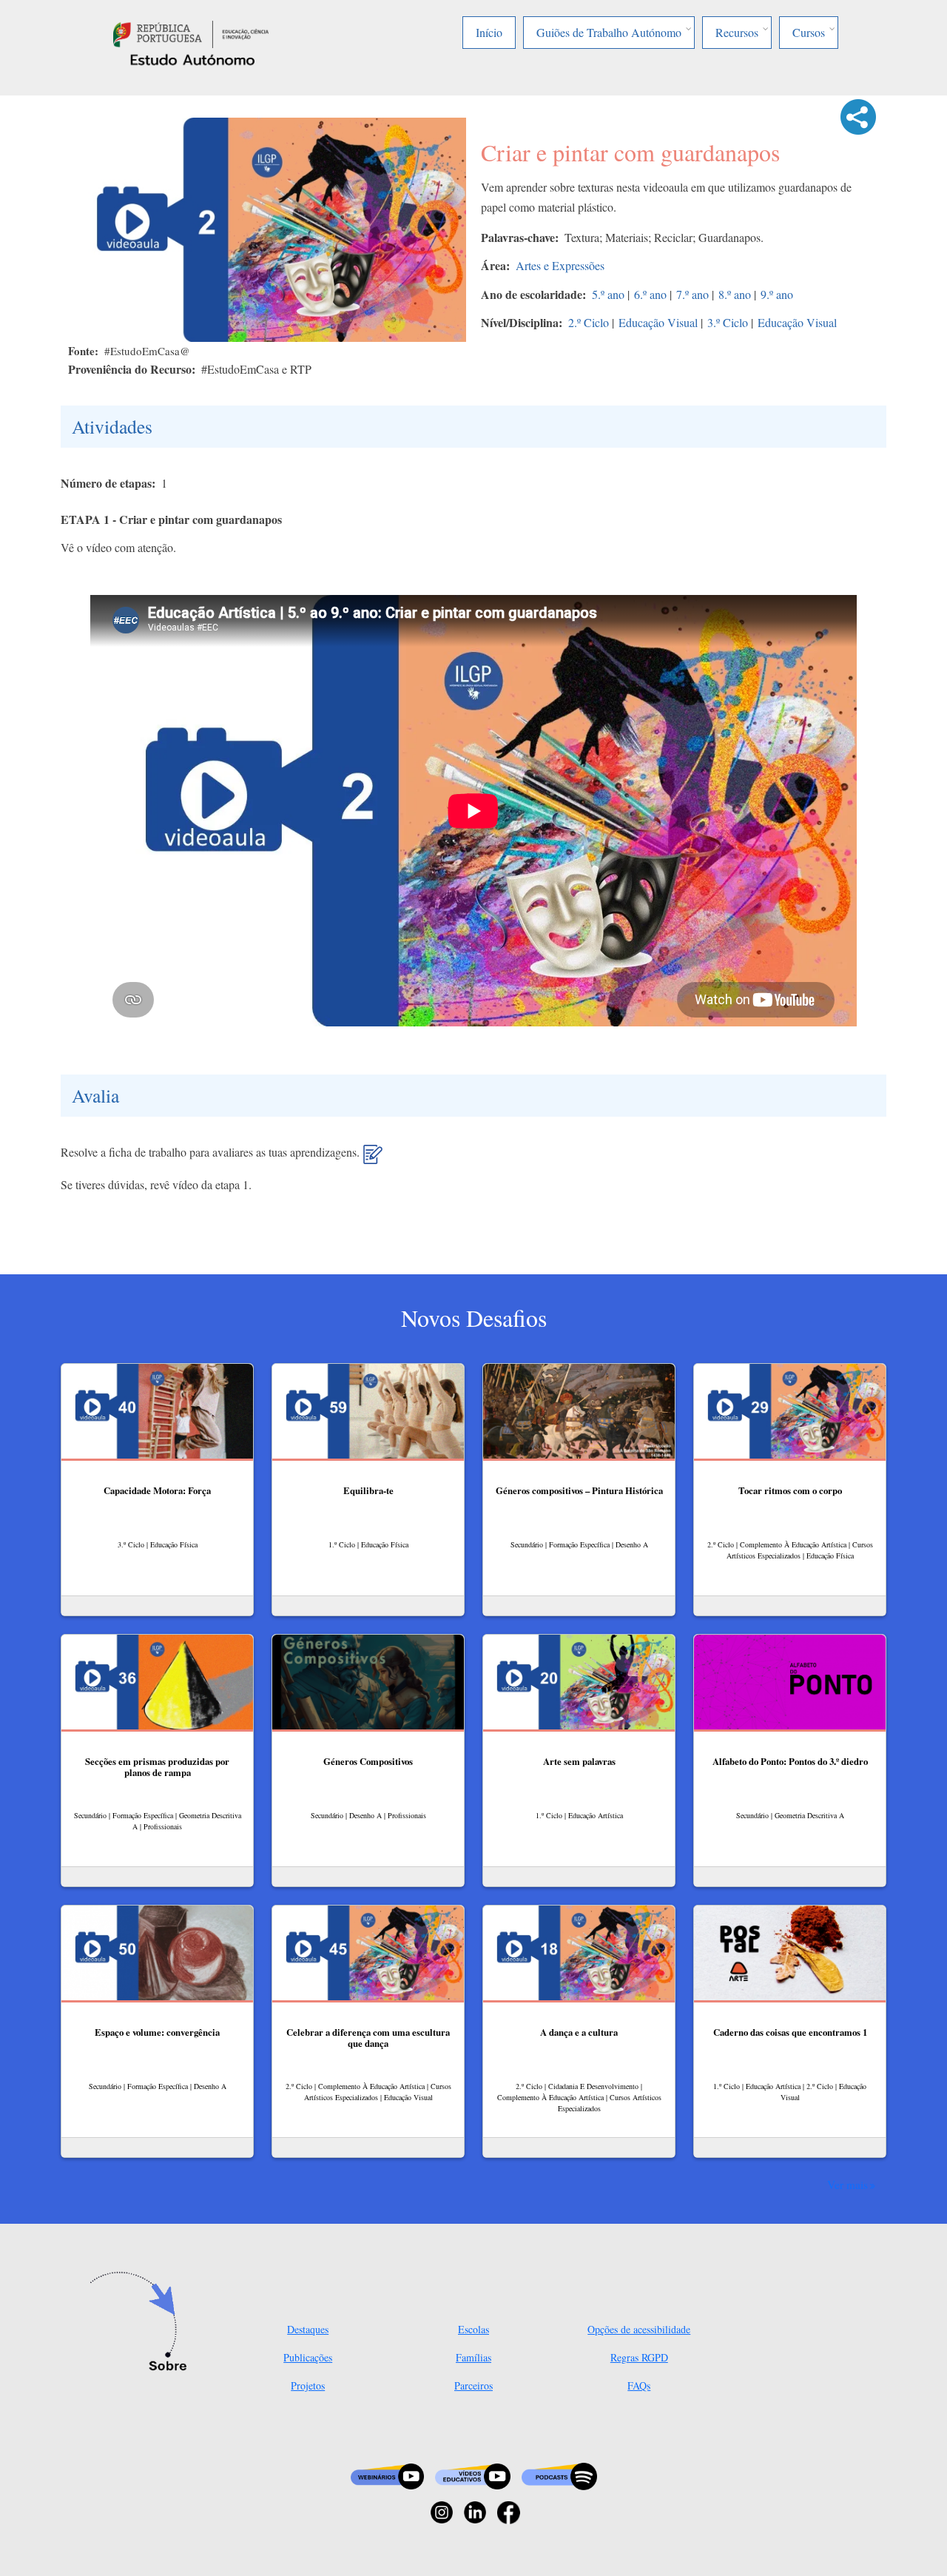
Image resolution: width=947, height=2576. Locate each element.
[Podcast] (559, 2475)
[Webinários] (387, 2475)
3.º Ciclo (728, 322)
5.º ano (608, 294)
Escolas (473, 2329)
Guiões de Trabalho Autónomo (609, 32)
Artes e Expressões (560, 265)
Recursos (737, 32)
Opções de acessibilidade (639, 2329)
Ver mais (847, 2185)
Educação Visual (658, 322)
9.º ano (777, 294)
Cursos (809, 32)
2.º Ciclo (589, 322)
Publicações (308, 2357)
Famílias (473, 2357)
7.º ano (692, 294)
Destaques (308, 2329)
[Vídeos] (473, 2475)
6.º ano (650, 294)
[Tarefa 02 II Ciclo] (373, 1160)
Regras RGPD (639, 2357)
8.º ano (735, 294)
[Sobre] (142, 2323)
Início (489, 32)
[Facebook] (509, 2511)
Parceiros (473, 2385)
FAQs (639, 2385)
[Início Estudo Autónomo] (191, 32)
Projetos (308, 2385)
